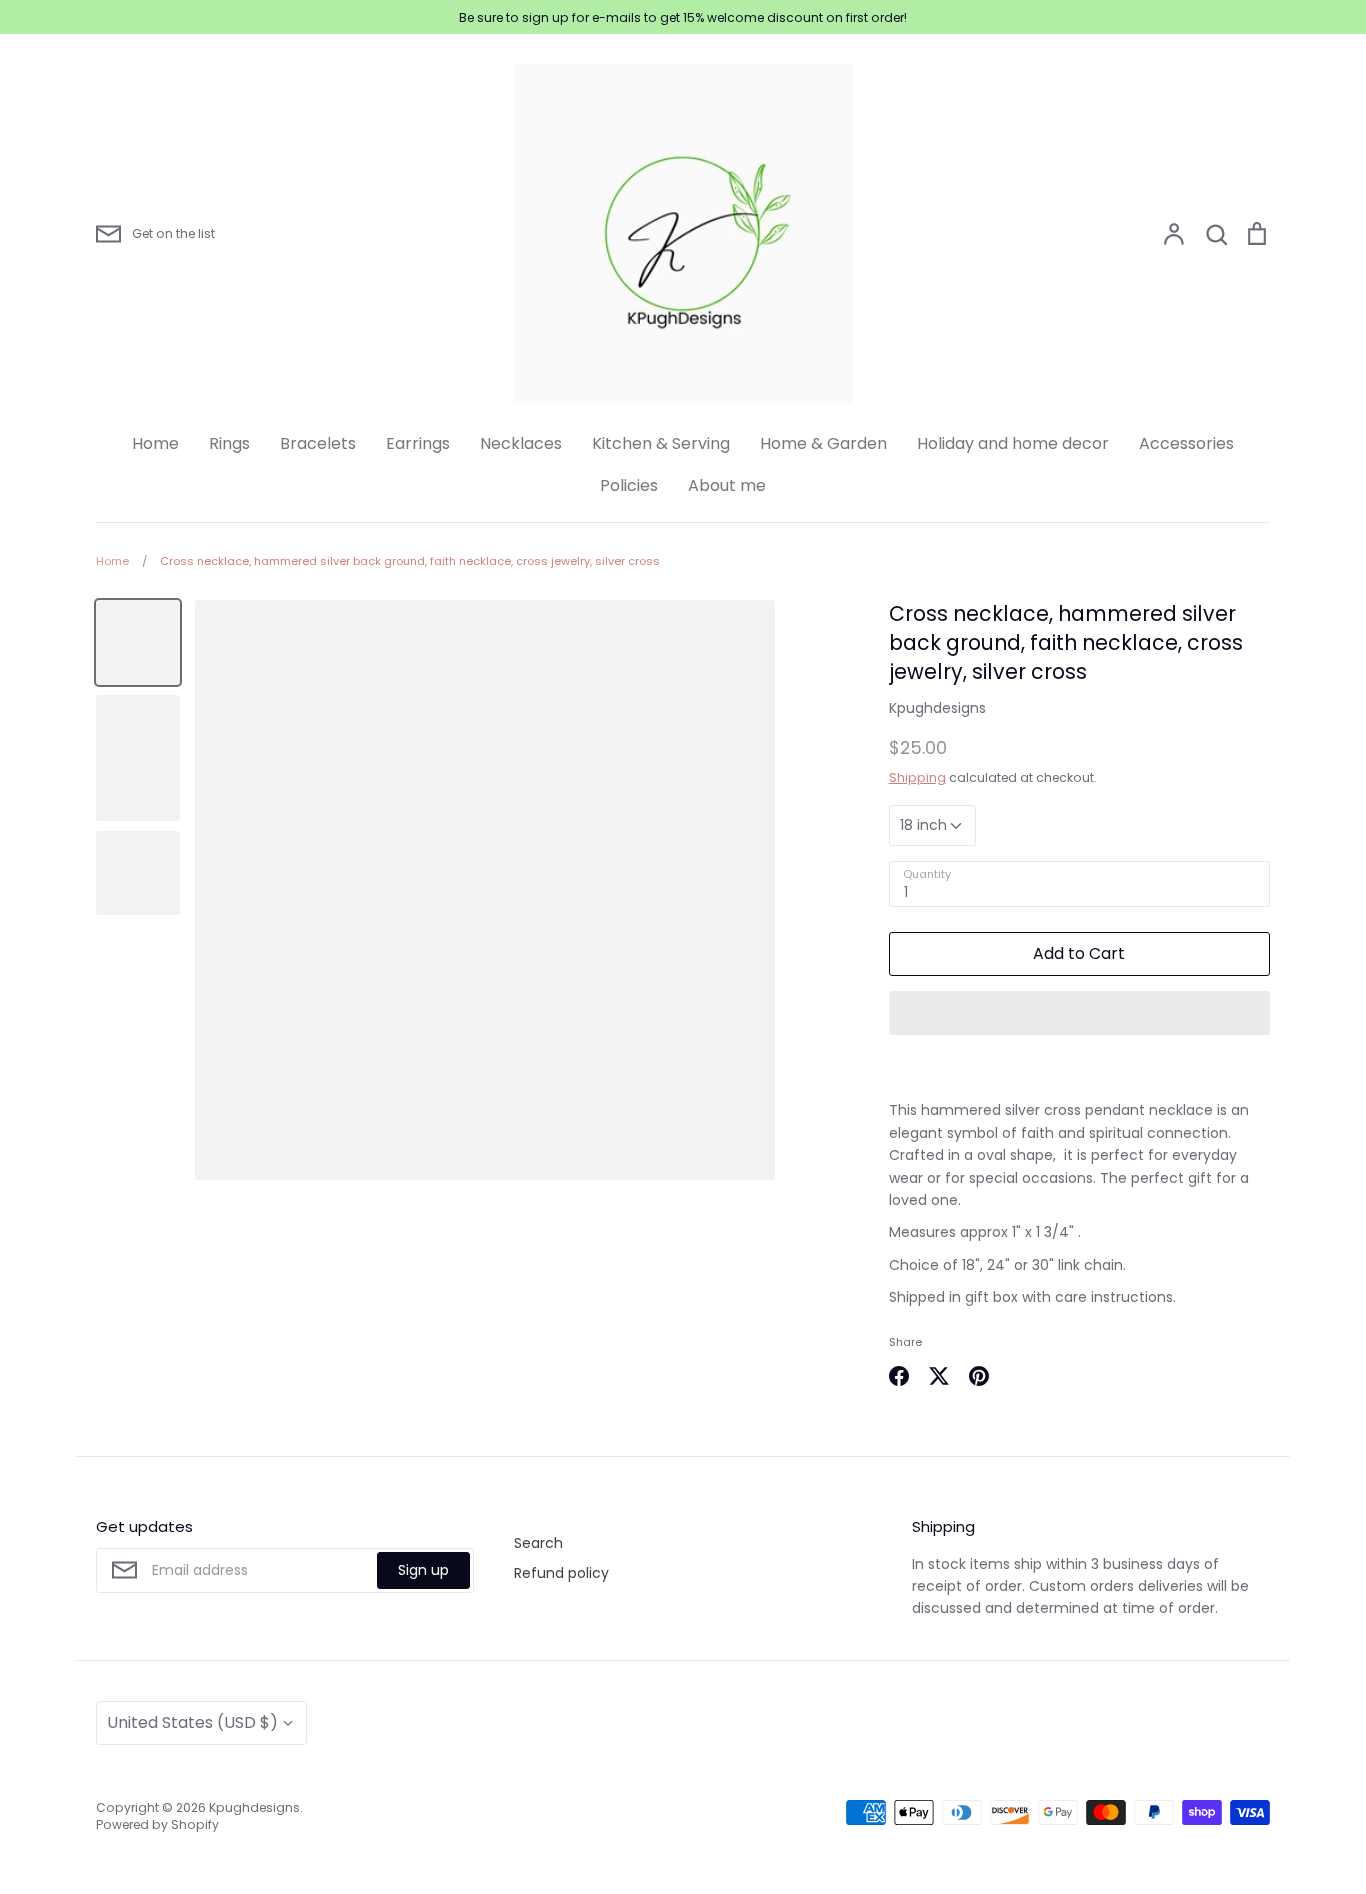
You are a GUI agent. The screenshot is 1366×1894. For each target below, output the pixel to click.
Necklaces (521, 443)
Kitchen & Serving (661, 443)
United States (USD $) (192, 1722)
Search (538, 1543)
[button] (1079, 1013)
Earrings (418, 443)
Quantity (927, 874)
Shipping (917, 777)
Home (155, 443)
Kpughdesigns (937, 708)
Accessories (1186, 443)
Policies (629, 485)
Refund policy (561, 1573)
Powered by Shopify (157, 1824)
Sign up (423, 1570)
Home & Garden (823, 443)
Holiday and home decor (1013, 443)
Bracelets (318, 443)
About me (727, 485)
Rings (229, 443)
